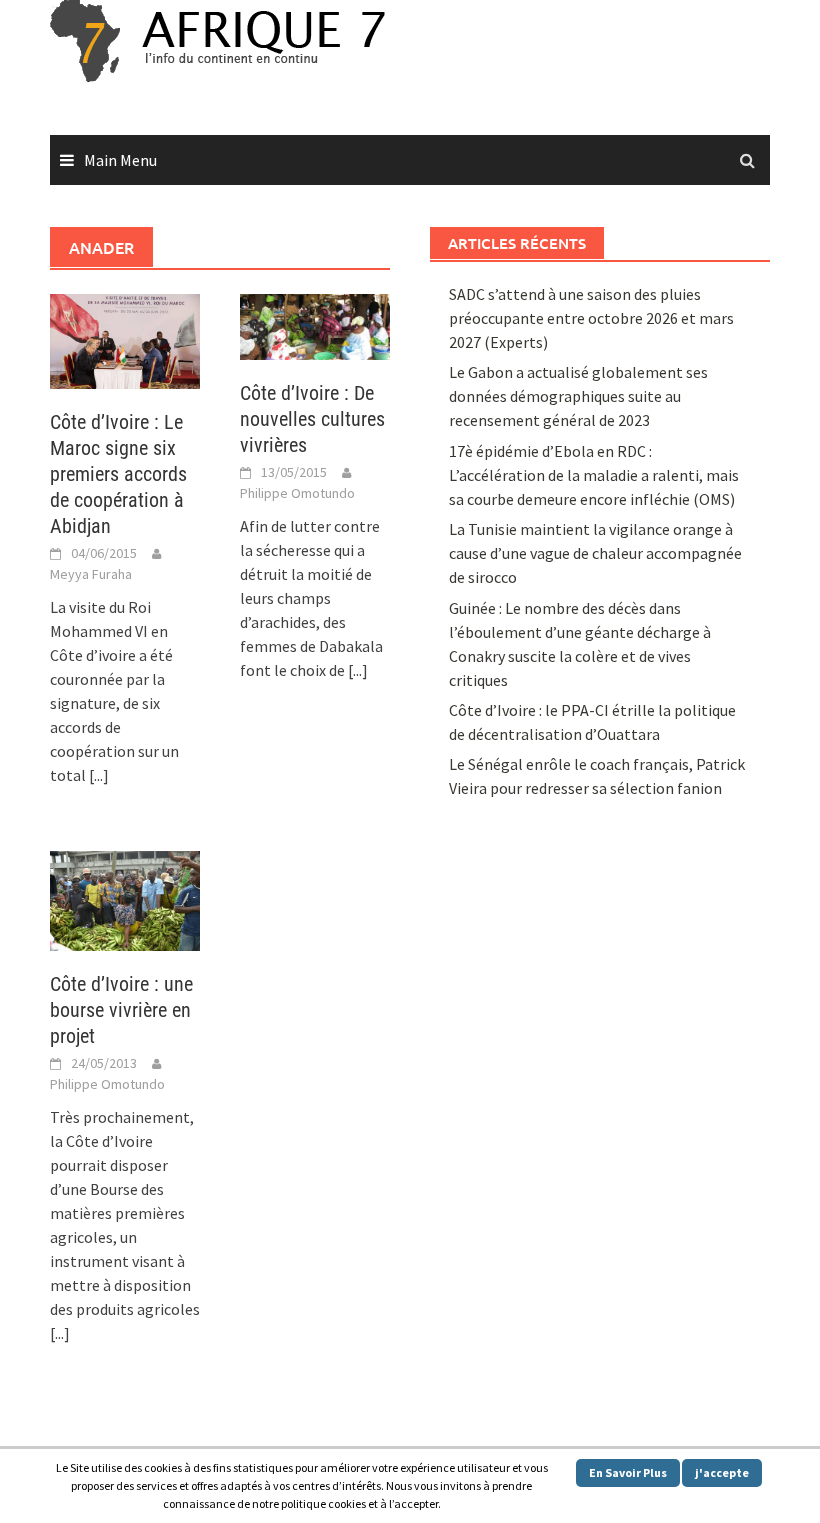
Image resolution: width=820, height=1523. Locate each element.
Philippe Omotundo (297, 493)
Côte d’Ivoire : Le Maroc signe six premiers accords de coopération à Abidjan (118, 474)
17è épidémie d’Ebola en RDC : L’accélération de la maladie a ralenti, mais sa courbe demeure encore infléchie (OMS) (594, 475)
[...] (99, 775)
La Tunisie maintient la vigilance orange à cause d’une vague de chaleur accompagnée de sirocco (595, 553)
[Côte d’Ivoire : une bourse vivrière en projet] (125, 899)
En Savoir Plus (628, 1472)
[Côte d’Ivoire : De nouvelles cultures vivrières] (315, 325)
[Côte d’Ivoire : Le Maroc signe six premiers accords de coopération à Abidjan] (125, 339)
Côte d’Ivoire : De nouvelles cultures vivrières (312, 419)
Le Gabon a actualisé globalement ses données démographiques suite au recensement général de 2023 (578, 396)
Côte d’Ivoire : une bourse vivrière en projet (121, 1010)
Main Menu (120, 160)
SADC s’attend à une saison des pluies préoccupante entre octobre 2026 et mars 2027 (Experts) (591, 318)
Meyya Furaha (91, 574)
